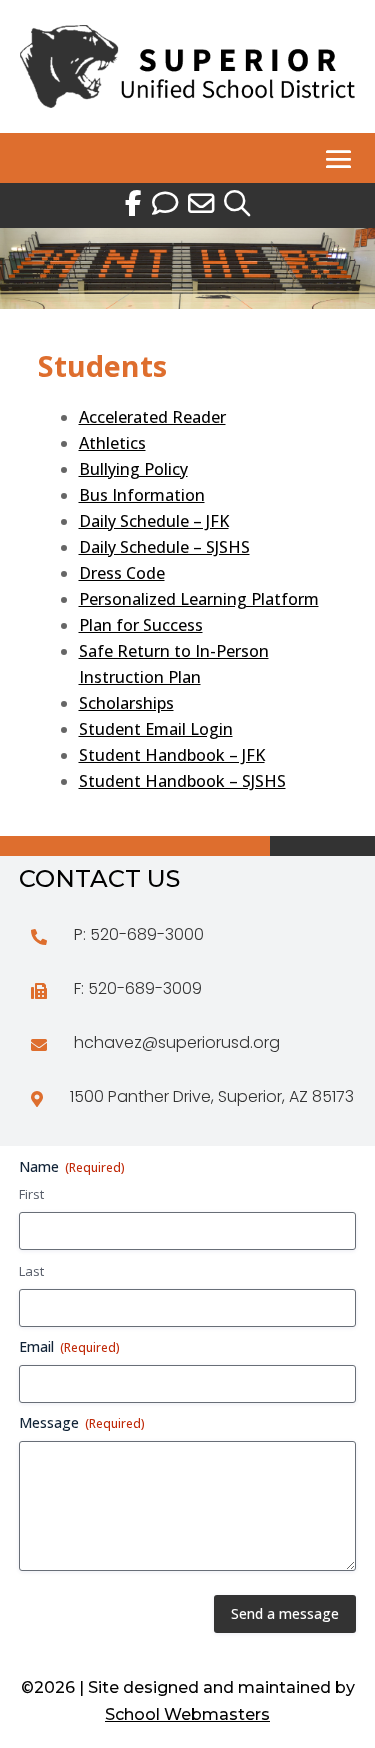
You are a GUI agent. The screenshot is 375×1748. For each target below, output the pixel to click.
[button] (339, 159)
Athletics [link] (112, 443)
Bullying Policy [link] (133, 469)
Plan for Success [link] (141, 625)
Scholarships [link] (126, 703)
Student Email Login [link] (156, 729)
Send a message (285, 1613)
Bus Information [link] (142, 495)
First (31, 1194)
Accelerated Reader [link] (152, 417)
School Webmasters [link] (187, 1714)
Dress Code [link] (122, 573)
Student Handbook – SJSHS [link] (182, 781)
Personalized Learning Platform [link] (199, 599)
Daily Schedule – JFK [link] (154, 521)
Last (31, 1271)
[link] (187, 102)
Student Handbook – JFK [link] (172, 755)
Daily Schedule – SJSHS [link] (164, 547)
